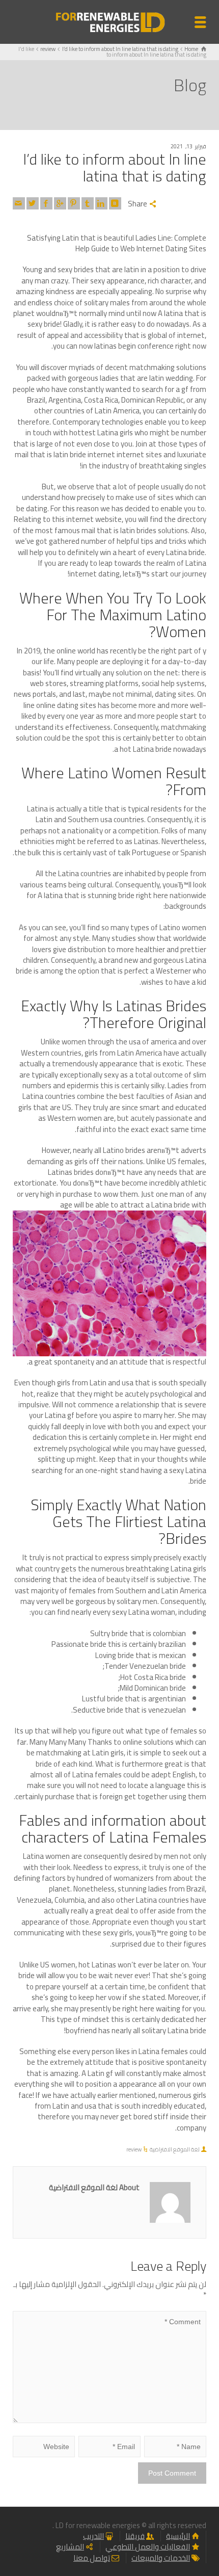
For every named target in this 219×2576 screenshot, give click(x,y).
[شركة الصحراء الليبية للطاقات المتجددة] (109, 21)
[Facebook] (46, 203)
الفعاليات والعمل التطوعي (148, 2547)
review (134, 2149)
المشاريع (70, 2547)
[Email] (19, 203)
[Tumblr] (88, 203)
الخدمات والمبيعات (161, 2558)
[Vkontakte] (115, 203)
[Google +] (60, 203)
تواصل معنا (92, 2558)
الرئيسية (178, 2536)
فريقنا (135, 2536)
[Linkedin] (101, 203)
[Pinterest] (74, 203)
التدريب (93, 2536)
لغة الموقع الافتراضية (175, 2149)
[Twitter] (33, 203)
